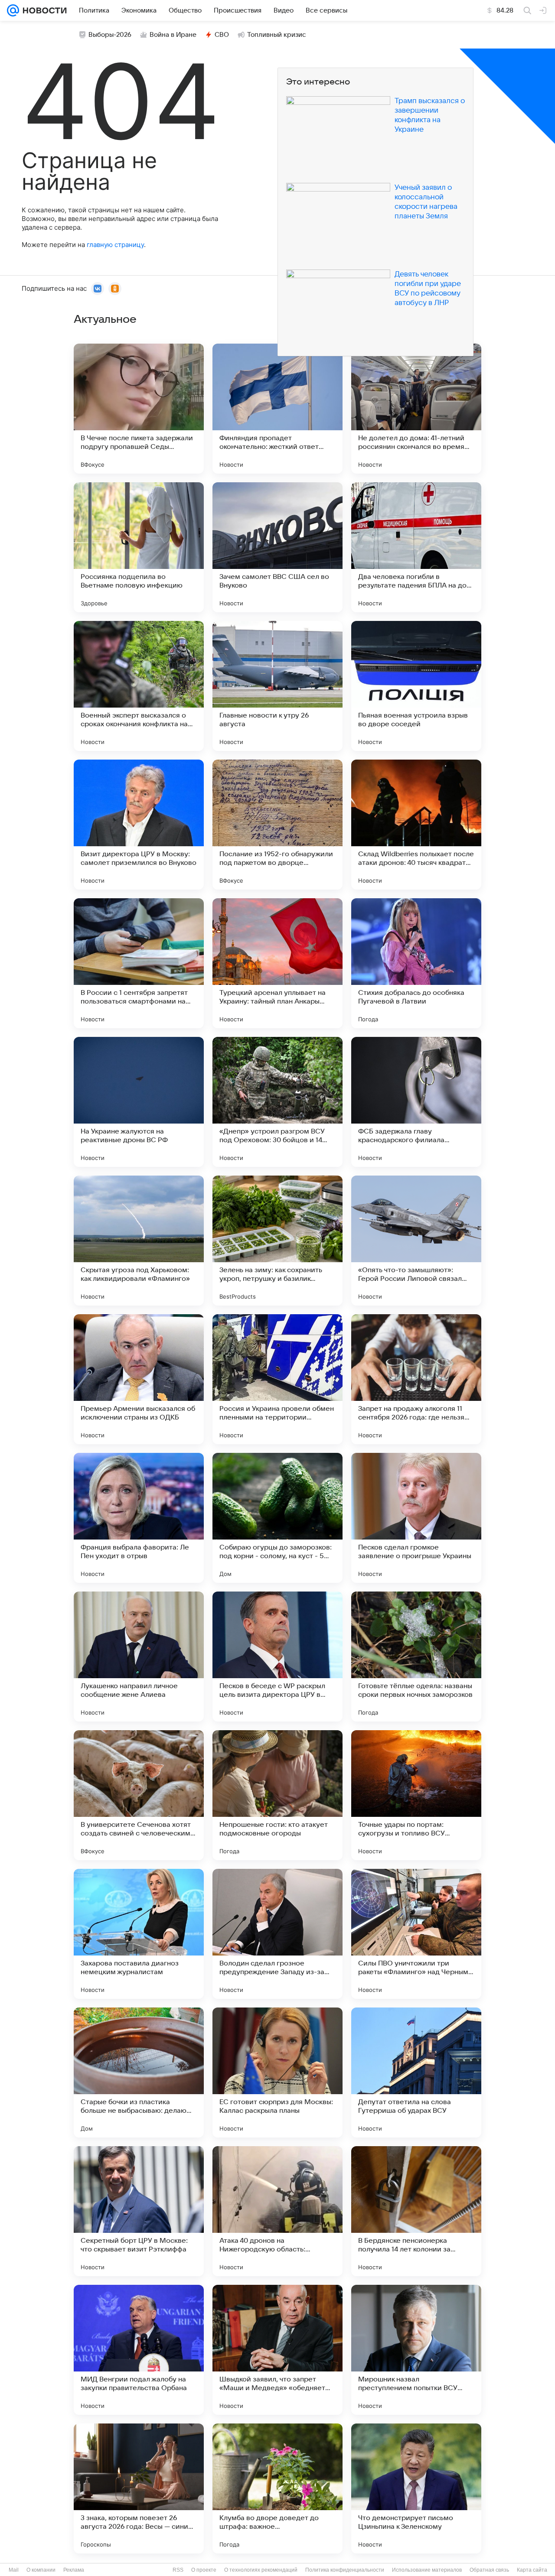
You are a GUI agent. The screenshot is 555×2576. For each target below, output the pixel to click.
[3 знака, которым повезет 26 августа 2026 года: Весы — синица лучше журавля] (139, 2488)
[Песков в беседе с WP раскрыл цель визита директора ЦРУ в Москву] (277, 1657)
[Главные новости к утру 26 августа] (277, 686)
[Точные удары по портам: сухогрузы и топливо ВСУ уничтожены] (416, 1795)
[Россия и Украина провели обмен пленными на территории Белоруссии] (277, 1379)
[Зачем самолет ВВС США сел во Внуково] (277, 547)
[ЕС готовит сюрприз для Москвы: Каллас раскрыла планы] (277, 2072)
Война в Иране (173, 35)
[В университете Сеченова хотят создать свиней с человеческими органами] (139, 1795)
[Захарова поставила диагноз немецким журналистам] (139, 1934)
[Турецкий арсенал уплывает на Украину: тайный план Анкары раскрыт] (277, 963)
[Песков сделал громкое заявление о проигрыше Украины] (416, 1518)
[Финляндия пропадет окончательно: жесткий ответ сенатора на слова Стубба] (277, 409)
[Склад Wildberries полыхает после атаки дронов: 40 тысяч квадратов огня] (416, 825)
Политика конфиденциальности (345, 2570)
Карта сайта (532, 2570)
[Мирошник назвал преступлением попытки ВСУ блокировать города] (416, 2350)
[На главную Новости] (43, 10)
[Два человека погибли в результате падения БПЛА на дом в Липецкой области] (416, 547)
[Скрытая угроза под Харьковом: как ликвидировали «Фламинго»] (139, 1241)
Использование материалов (427, 2570)
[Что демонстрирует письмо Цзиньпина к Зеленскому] (416, 2488)
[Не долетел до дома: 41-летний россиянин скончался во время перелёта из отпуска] (416, 409)
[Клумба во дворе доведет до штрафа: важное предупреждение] (277, 2488)
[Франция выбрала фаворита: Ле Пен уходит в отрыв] (139, 1518)
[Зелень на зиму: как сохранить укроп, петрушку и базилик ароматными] (277, 1241)
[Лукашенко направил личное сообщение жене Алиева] (139, 1657)
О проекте (204, 2570)
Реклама (74, 2570)
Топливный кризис (277, 35)
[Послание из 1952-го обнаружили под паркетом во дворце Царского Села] (277, 825)
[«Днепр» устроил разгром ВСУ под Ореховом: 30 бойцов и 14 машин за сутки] (277, 1102)
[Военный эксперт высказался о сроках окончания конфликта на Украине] (139, 686)
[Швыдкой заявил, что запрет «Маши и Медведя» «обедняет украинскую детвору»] (277, 2350)
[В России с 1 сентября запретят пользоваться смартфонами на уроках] (139, 963)
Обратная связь (489, 2570)
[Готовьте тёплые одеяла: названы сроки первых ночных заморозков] (416, 1657)
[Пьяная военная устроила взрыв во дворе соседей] (416, 686)
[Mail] (13, 10)
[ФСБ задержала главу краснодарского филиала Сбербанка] (416, 1102)
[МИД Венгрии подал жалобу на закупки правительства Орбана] (139, 2350)
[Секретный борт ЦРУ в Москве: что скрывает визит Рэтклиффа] (139, 2211)
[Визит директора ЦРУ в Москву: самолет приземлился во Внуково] (139, 825)
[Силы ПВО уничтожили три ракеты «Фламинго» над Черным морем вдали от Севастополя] (416, 1934)
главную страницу (115, 245)
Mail (14, 2570)
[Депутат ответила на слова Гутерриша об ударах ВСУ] (416, 2072)
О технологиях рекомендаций (261, 2570)
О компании (41, 2570)
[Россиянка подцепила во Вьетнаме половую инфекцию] (139, 547)
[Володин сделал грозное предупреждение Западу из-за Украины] (277, 1934)
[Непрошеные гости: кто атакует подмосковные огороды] (277, 1795)
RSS (178, 2570)
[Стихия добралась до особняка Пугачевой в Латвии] (416, 963)
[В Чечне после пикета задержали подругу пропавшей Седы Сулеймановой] (139, 409)
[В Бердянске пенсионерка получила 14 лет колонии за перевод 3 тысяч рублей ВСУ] (416, 2211)
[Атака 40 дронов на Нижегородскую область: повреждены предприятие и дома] (277, 2211)
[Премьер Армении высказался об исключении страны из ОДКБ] (139, 1379)
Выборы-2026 (110, 35)
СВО (222, 35)
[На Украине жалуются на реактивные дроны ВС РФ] (139, 1102)
